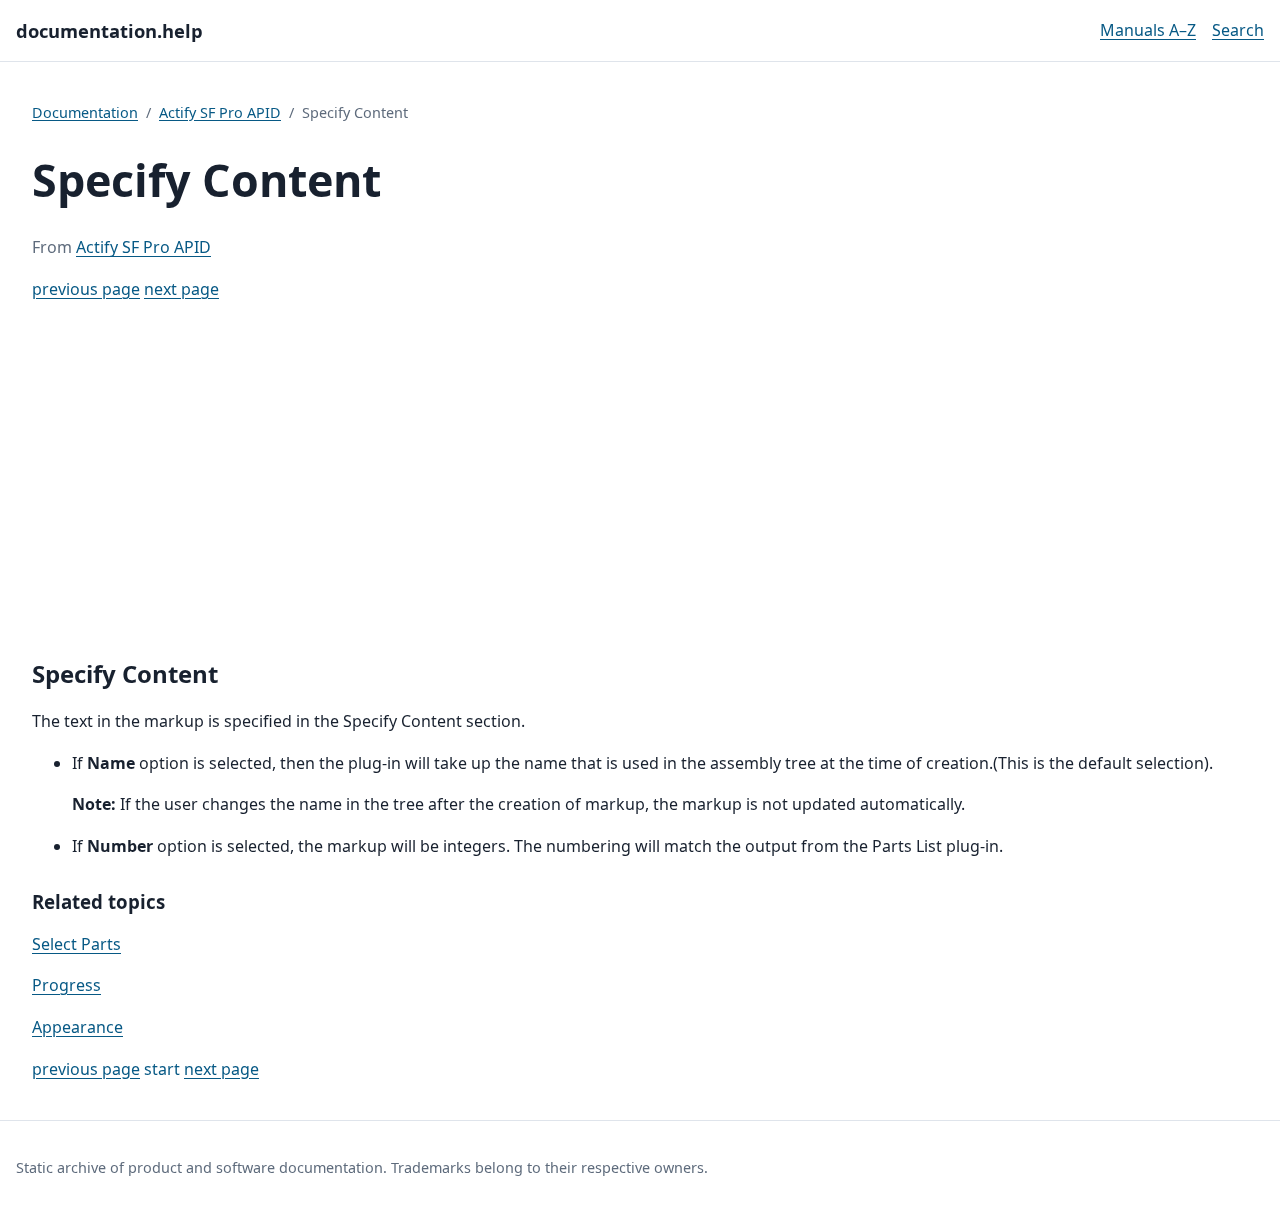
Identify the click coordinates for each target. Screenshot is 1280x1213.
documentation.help (109, 30)
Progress (66, 985)
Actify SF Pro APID (220, 112)
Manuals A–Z (1148, 30)
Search (1238, 30)
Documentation (85, 112)
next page (181, 289)
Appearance (77, 1027)
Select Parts (76, 944)
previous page (86, 289)
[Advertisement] (640, 481)
